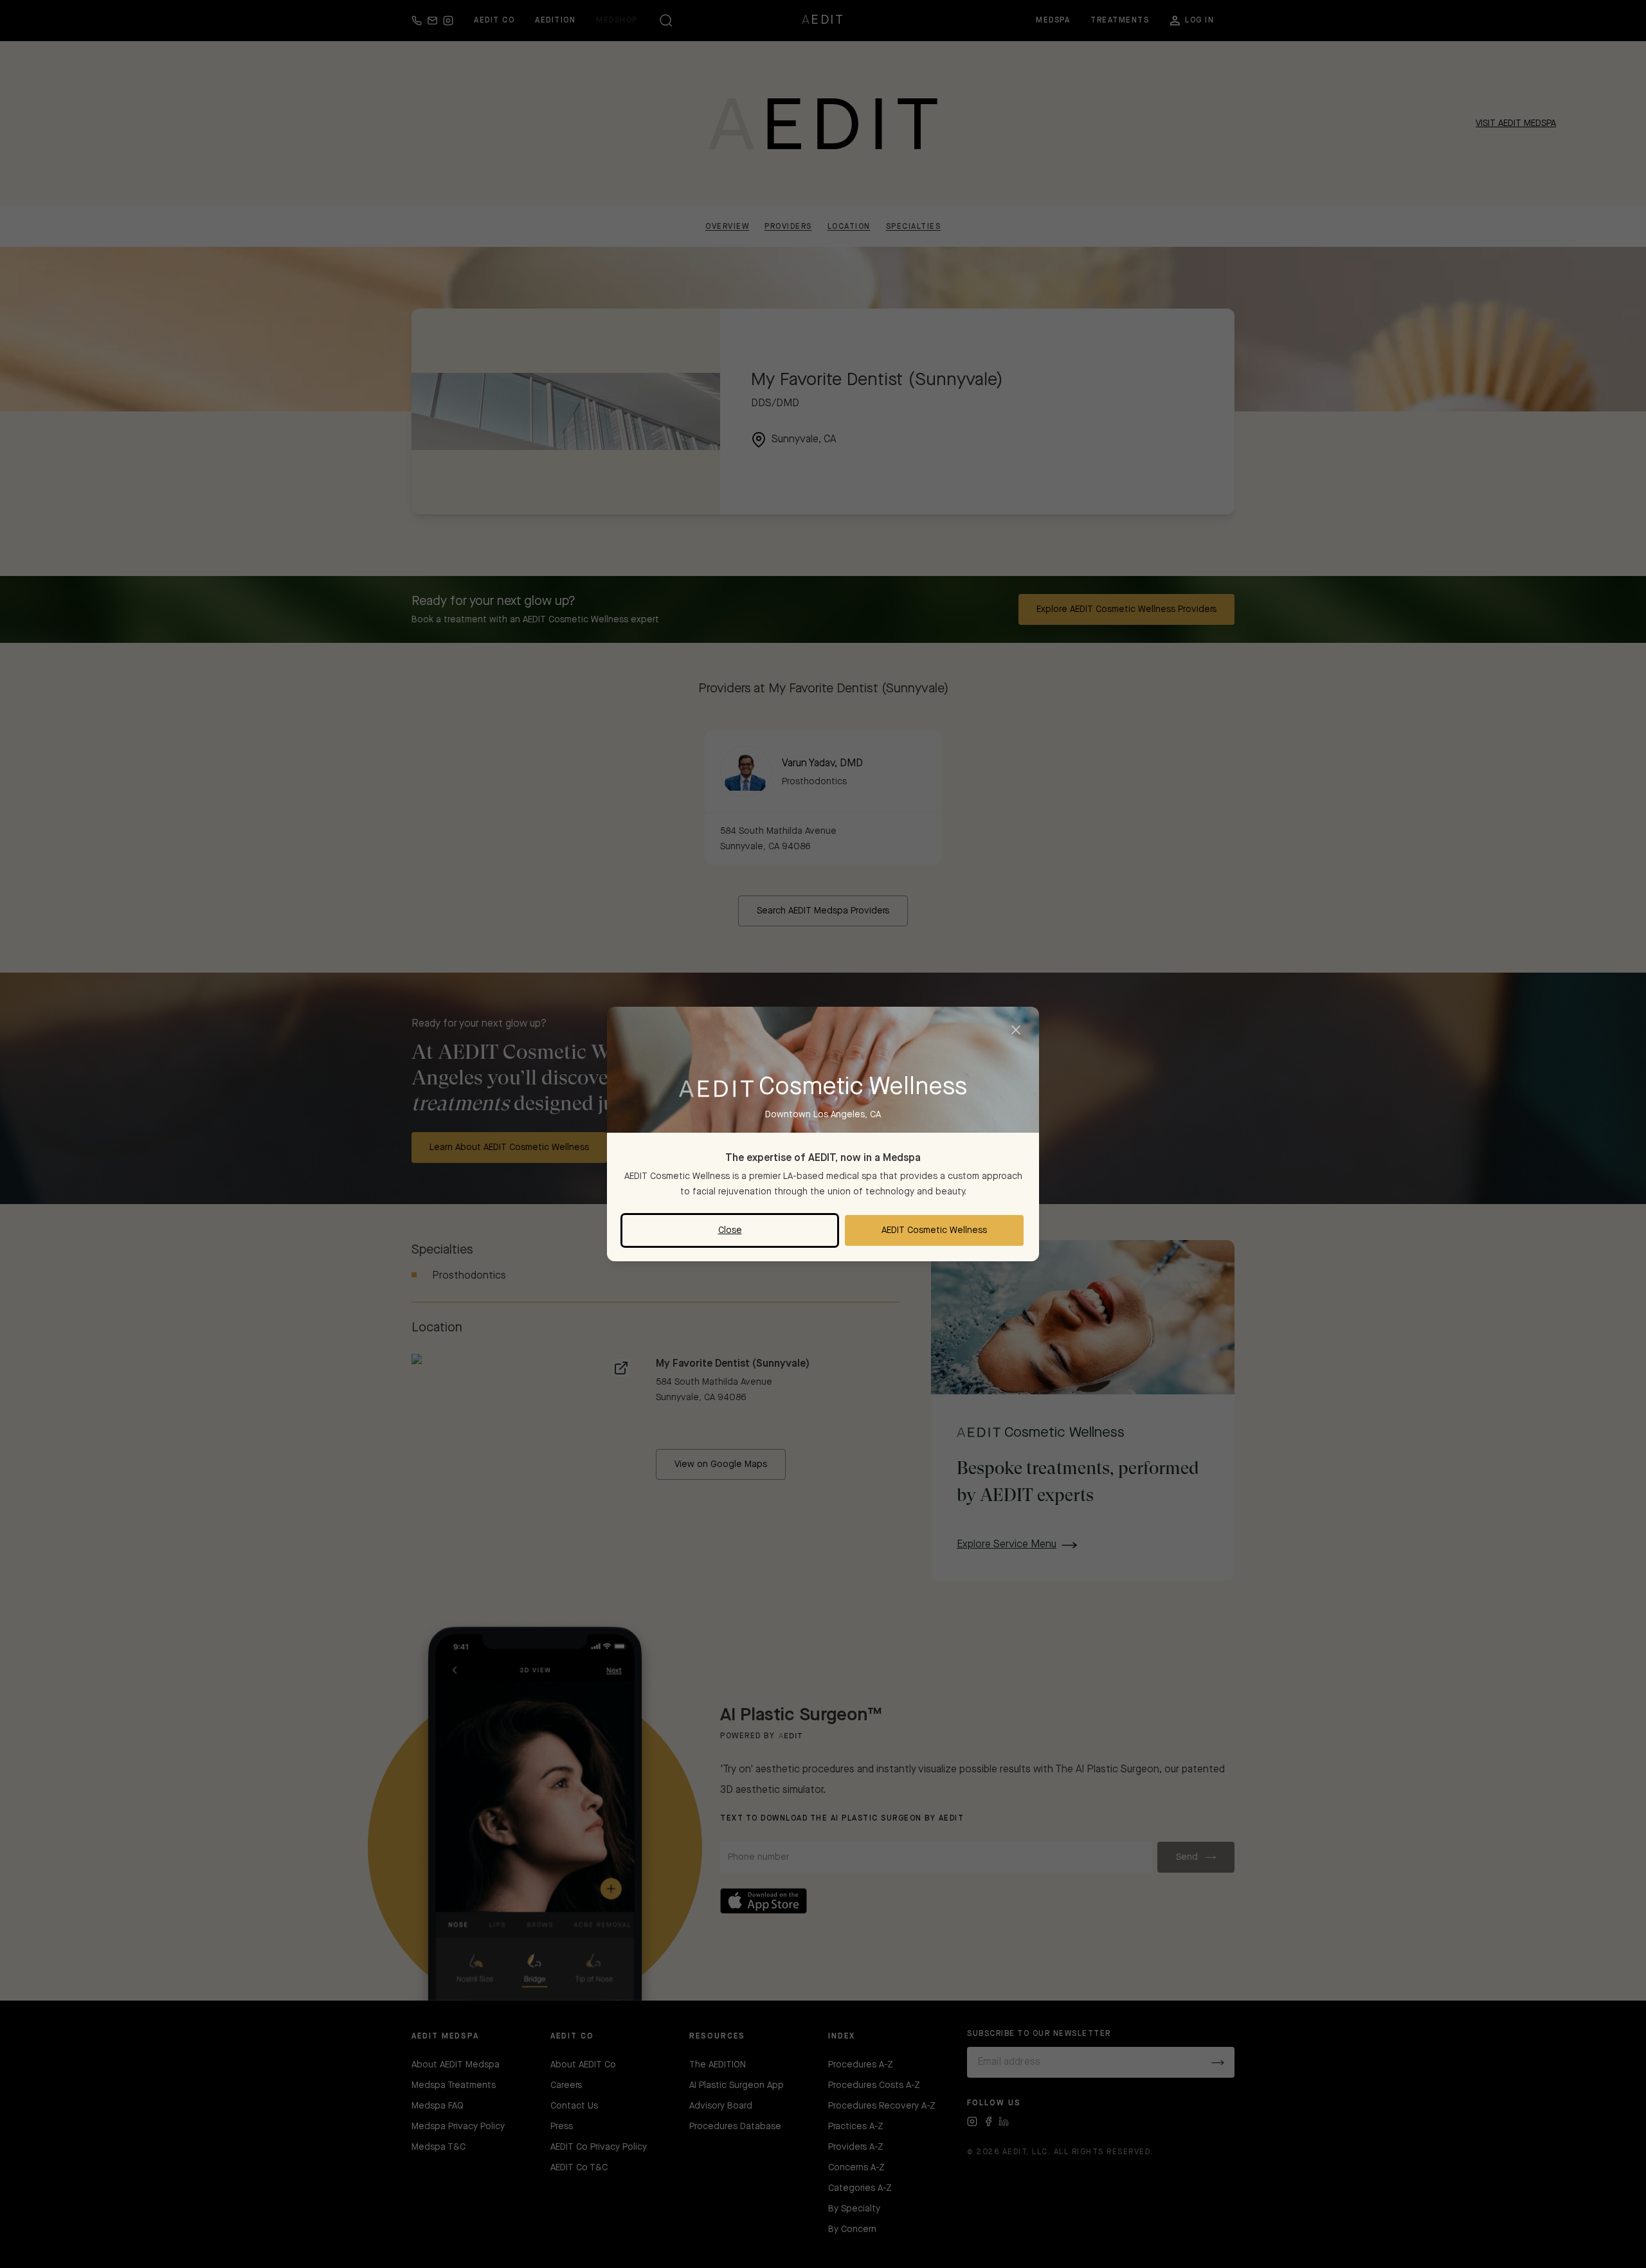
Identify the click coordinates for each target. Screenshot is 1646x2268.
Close (730, 1230)
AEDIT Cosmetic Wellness (934, 1230)
